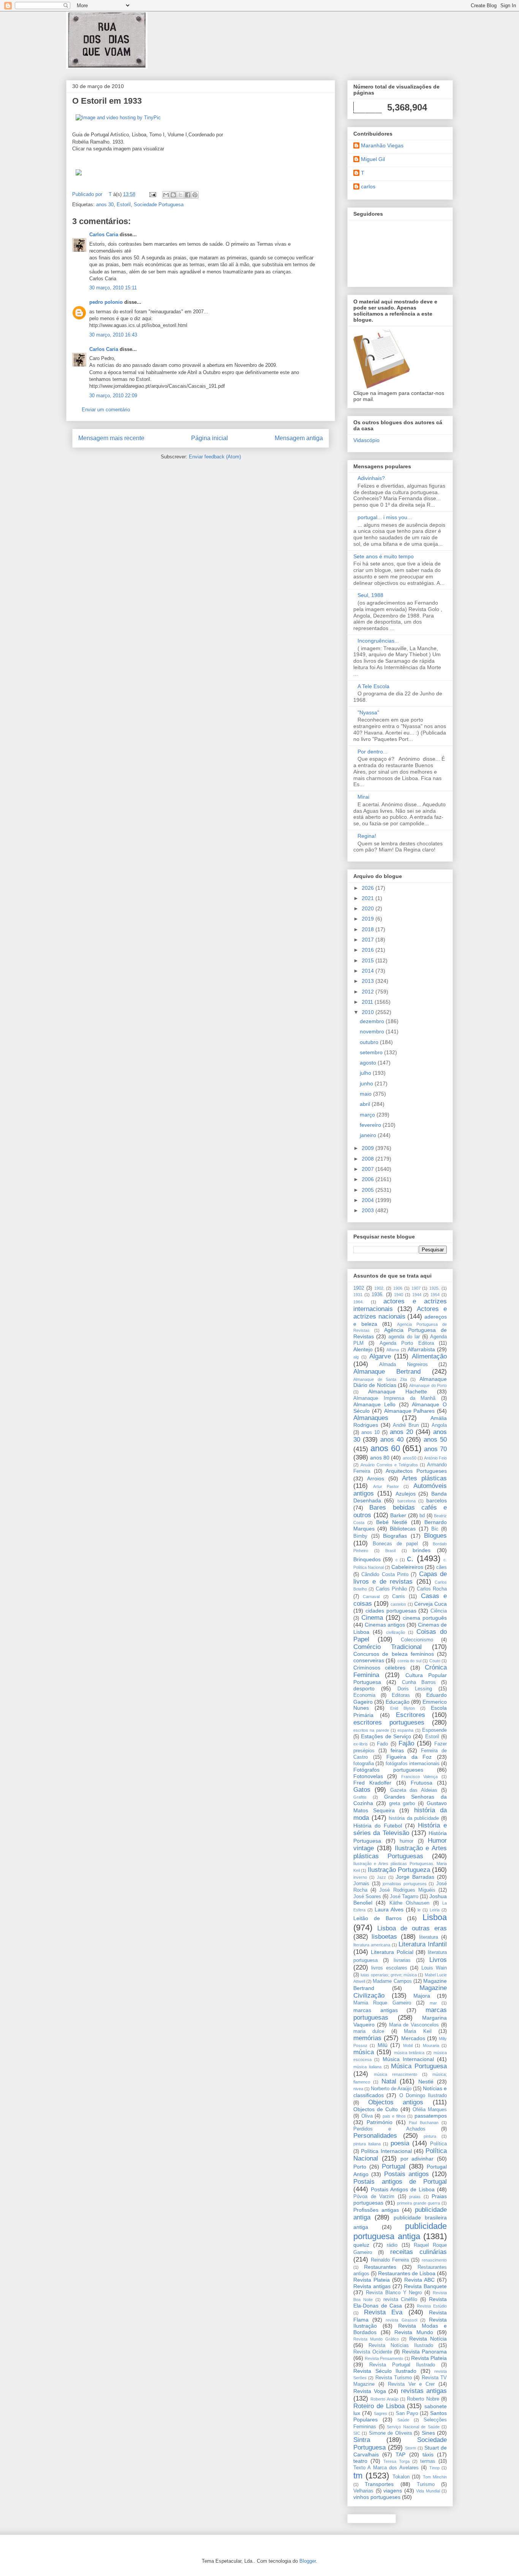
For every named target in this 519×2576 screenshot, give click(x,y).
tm (358, 2476)
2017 (369, 940)
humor (407, 1841)
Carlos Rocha (432, 1589)
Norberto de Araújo (391, 2089)
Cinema (372, 1618)
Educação (398, 1702)
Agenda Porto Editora (407, 1343)
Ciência (439, 1611)
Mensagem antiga (299, 438)
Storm (411, 2448)
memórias (367, 2038)
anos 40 (392, 1440)
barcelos (437, 1500)
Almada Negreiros (403, 1365)
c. (410, 1558)
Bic (435, 1529)
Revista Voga (370, 2391)
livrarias (402, 1960)
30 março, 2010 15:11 (113, 288)
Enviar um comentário (106, 410)
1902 (359, 1288)
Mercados (413, 2038)
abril (366, 1104)
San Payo (407, 2413)
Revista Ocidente (373, 2352)
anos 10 (370, 1433)
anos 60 (385, 1448)
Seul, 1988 (370, 595)
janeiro (369, 1135)
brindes (422, 1550)
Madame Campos (392, 1981)
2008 (369, 1159)
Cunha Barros (419, 1682)
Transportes (379, 2484)
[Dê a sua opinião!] (173, 195)
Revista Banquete (425, 2286)
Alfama (393, 1350)
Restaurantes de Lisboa (407, 2273)
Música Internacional (408, 2059)
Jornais (361, 1884)
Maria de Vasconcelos (414, 2025)
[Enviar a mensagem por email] (166, 195)
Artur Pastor (386, 1486)
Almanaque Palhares (410, 1411)
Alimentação (429, 1356)
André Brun (406, 1425)
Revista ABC (419, 2280)
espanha (405, 1730)
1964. (358, 1302)
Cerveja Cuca (430, 1604)
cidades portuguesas (391, 1611)
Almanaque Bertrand (387, 1372)
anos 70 (435, 1449)
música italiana (367, 2067)
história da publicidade (414, 1818)
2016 (369, 950)
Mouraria (431, 2045)
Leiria (435, 1910)
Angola (439, 1425)
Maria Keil (418, 2031)
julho (366, 1073)
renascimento (434, 2260)
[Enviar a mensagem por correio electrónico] (152, 194)
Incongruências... (378, 641)
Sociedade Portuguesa (159, 205)
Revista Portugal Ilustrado (402, 2365)
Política (438, 2144)
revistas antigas (424, 2391)
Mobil (408, 2045)
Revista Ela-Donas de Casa (400, 2302)
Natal (389, 2081)
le (419, 1910)
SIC (357, 2433)
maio (366, 1094)
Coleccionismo (417, 1640)
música (364, 2052)
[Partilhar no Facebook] (188, 195)
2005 (369, 1190)
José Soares (367, 1897)
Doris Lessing (415, 1689)
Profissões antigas (376, 2210)
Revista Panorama (425, 2352)
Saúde (403, 2420)
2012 (369, 992)
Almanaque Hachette (398, 1391)
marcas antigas (376, 2010)
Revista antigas (372, 2286)
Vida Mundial (428, 2491)
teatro (360, 2461)
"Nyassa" (368, 712)
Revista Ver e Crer (411, 2384)
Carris (399, 1597)
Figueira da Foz (409, 1757)
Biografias (395, 1536)
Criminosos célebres (379, 1668)
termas (428, 2461)
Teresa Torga (396, 2461)
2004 (369, 1200)
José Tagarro (404, 1897)
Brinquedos (367, 1559)
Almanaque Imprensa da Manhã (394, 1398)
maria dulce (369, 2031)
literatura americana (372, 1945)
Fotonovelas (368, 1776)
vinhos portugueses (377, 2497)
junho (367, 1083)
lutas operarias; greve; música (389, 1975)
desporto (364, 1688)
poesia (400, 2143)
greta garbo (402, 1804)
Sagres (381, 2413)
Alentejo (363, 1349)
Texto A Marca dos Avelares (386, 2468)
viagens (393, 2491)
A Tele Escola (373, 686)
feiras (397, 1750)
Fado (382, 1744)
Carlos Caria (104, 235)
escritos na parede (371, 1730)
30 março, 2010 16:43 (113, 335)
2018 (369, 929)
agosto (369, 1063)
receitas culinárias (419, 2252)
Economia (364, 1695)
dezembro (373, 1021)
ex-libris (361, 1744)
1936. (378, 1295)
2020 (369, 908)
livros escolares (389, 1968)
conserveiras (369, 1660)
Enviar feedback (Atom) (215, 457)
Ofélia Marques (430, 2110)
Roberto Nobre (423, 2399)
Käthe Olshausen (409, 1903)
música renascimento (396, 2074)
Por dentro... (373, 752)
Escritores (411, 1715)
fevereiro (371, 1125)
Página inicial (210, 438)
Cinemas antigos (385, 1625)
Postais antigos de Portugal (400, 2182)
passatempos (431, 2116)
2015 (369, 960)
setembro (372, 1052)
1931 (358, 1295)
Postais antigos (407, 2174)
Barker (398, 1515)
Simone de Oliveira (390, 2433)
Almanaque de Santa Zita (380, 1379)
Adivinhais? (371, 478)
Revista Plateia (372, 2280)
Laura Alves (389, 1909)
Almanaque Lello (374, 1404)
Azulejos (406, 1494)
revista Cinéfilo (400, 2300)
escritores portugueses (389, 1722)
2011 (368, 1002)
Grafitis (360, 1797)
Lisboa (435, 1917)
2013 (369, 981)
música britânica (409, 2053)
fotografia (364, 1764)
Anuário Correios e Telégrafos (389, 1465)
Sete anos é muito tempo (384, 556)
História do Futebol (378, 1826)
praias (415, 2197)
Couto (435, 1661)
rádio (392, 2245)
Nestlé (426, 2082)
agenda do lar (404, 1337)
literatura (429, 1937)
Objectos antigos (396, 2102)
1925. (434, 1288)
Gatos (362, 1790)
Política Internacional (386, 2151)
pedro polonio (106, 302)
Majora (422, 1996)
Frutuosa (422, 1783)
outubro (370, 1042)
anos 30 (105, 205)
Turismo (426, 2484)
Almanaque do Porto (428, 1385)
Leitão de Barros (377, 1918)
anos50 (410, 1458)
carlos (368, 186)
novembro (373, 1031)
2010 (369, 1012)
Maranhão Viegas (382, 145)
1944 (417, 1295)
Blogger (308, 2561)
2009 (369, 1148)
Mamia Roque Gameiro (382, 2003)
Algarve (380, 1356)
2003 (369, 1210)
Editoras (401, 1695)
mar (433, 2003)
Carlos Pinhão (391, 1589)
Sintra (362, 2440)
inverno (360, 1877)
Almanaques (371, 1418)
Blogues (435, 1536)
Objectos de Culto (376, 2109)
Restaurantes (380, 2267)
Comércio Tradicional (388, 1647)
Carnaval (371, 1597)
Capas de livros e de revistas (400, 1578)
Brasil (390, 1551)
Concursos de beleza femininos (394, 1654)
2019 (369, 919)
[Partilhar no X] (180, 195)
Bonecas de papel (396, 1544)
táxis (428, 2454)
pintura (430, 2136)
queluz (361, 2245)
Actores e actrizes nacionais (400, 1313)
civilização (396, 1632)
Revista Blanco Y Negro (394, 2293)
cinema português (425, 1618)
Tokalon (401, 2477)
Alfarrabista (421, 1349)
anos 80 (380, 1458)
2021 (369, 898)
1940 (399, 1295)
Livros (438, 1960)
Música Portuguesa (419, 2066)
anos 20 (401, 1432)
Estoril (124, 205)
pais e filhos (394, 2116)
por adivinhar (417, 2159)
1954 (435, 1295)
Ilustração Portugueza (399, 1870)
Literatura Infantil (423, 1944)
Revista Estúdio (432, 2306)
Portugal (394, 2166)
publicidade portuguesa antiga (400, 2231)
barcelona (407, 1501)
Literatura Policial (392, 1952)
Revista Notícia (428, 2339)
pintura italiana (367, 2144)
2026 (369, 888)
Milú (383, 2045)
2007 (369, 1169)
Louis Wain (434, 1968)
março (368, 1115)
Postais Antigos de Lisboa (403, 2189)
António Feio (435, 1458)
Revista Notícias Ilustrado (401, 2345)
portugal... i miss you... (385, 517)
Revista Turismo (394, 2378)
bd (422, 1516)
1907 (416, 1288)
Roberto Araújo (384, 2399)
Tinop (434, 2468)
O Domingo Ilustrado (423, 2096)
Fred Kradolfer (372, 1783)
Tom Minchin (435, 2477)
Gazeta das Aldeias (414, 1790)
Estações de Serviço (386, 1736)
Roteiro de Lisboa (379, 2406)
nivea (358, 2089)
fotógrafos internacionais (413, 1764)
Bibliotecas (403, 1529)
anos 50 (435, 1440)
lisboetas (384, 1937)
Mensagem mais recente (111, 438)
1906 (398, 1288)
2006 (369, 1179)
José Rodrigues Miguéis (407, 1890)
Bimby (360, 1536)
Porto (360, 2167)
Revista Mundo (414, 2332)
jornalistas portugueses (405, 1884)
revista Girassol (401, 2320)
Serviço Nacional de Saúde (413, 2427)
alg (356, 1357)
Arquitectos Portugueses (416, 1471)
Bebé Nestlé (392, 1522)
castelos (398, 1604)
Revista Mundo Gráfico (376, 2339)
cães (441, 1567)
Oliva (367, 2116)
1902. (379, 1288)
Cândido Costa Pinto (385, 1575)
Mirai (363, 797)
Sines (428, 2433)
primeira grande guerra (419, 2203)
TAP (400, 2454)
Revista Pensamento (384, 2358)
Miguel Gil (373, 159)
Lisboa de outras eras (412, 1928)
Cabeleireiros (407, 1567)
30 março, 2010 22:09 (113, 396)
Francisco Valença (420, 1777)
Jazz (381, 1877)
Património (380, 2122)
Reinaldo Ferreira (390, 2260)
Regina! (367, 836)
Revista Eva (383, 2312)
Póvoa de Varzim (374, 2197)
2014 (369, 971)
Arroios (376, 1478)
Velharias (363, 2491)
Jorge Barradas (415, 1877)
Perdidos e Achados (389, 2129)
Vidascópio (366, 440)
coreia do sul (409, 1661)
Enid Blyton (403, 1708)
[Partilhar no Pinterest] (195, 195)
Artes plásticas (424, 1478)
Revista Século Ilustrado (385, 2371)
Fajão (406, 1743)
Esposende (434, 1730)
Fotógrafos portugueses (388, 1770)
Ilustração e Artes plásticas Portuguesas (400, 1852)
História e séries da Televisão (400, 1829)
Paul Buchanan (424, 2123)
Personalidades (375, 2136)
